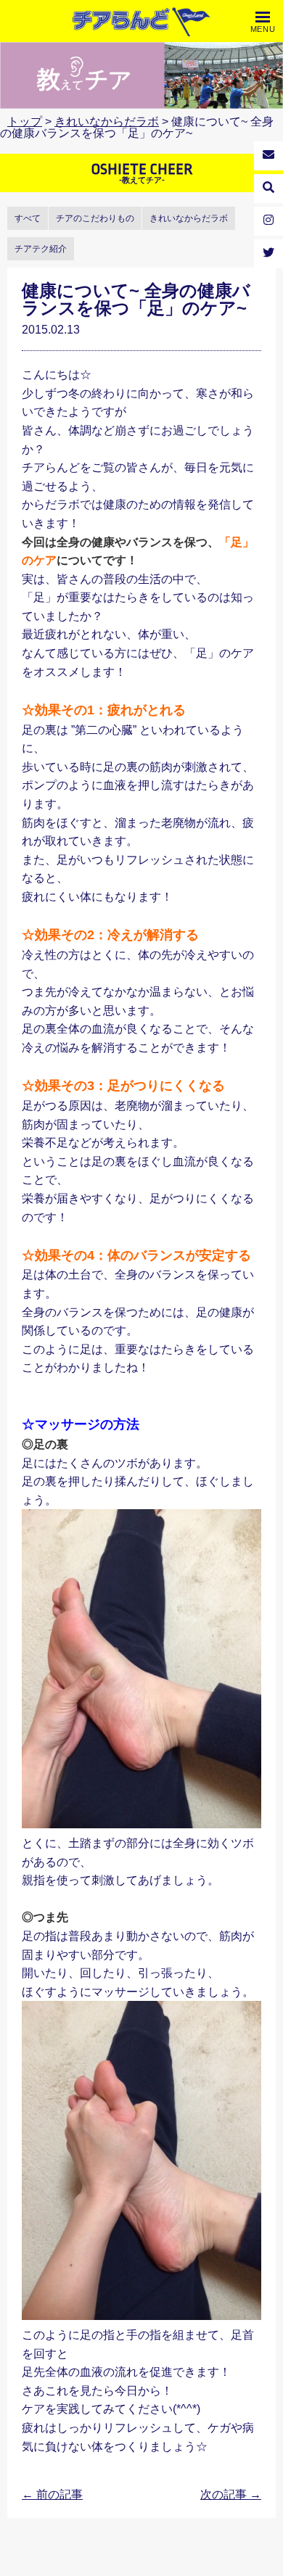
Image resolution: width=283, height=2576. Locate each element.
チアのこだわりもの (95, 218)
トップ (25, 121)
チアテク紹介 (41, 249)
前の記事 (52, 2494)
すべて (28, 218)
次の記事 (231, 2494)
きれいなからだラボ (107, 121)
